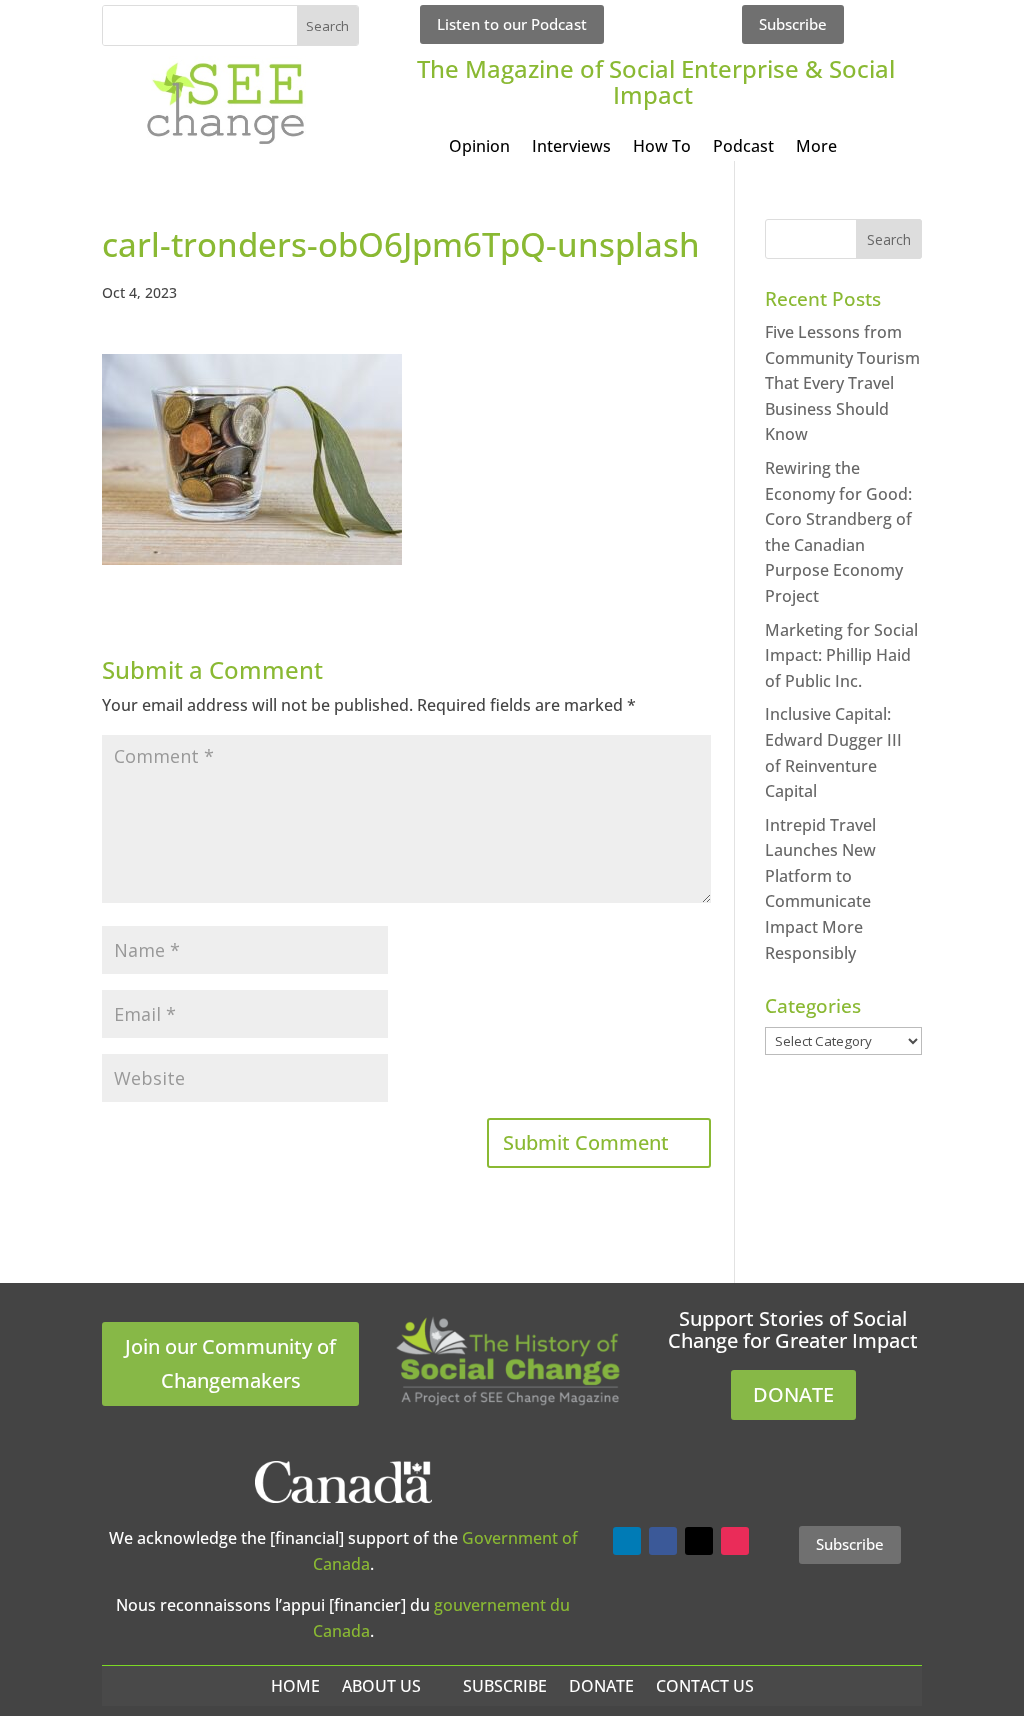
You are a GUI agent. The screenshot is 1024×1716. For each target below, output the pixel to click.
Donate (601, 1686)
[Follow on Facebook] (663, 1541)
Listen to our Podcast (512, 24)
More (816, 148)
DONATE (793, 1394)
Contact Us (705, 1686)
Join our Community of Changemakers (230, 1363)
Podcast (743, 148)
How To (662, 148)
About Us (381, 1686)
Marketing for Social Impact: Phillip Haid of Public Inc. (841, 655)
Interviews (571, 148)
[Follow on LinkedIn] (627, 1541)
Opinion (479, 148)
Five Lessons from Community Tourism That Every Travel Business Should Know (842, 383)
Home (295, 1686)
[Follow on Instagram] (735, 1541)
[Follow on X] (699, 1541)
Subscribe (793, 24)
